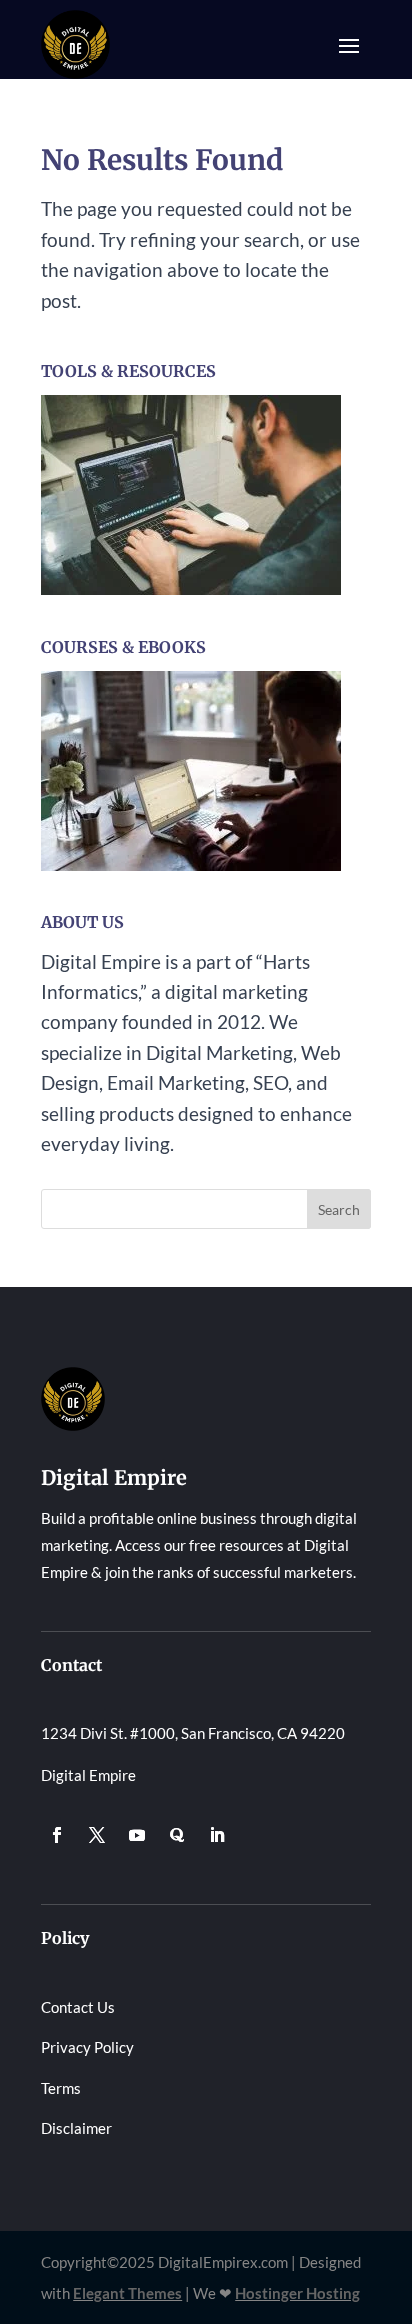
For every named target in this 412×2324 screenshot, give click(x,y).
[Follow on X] (97, 1835)
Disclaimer (76, 2128)
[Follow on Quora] (177, 1835)
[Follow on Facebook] (57, 1835)
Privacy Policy (87, 2047)
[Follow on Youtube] (137, 1835)
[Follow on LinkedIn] (217, 1835)
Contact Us (78, 2007)
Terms (61, 2088)
